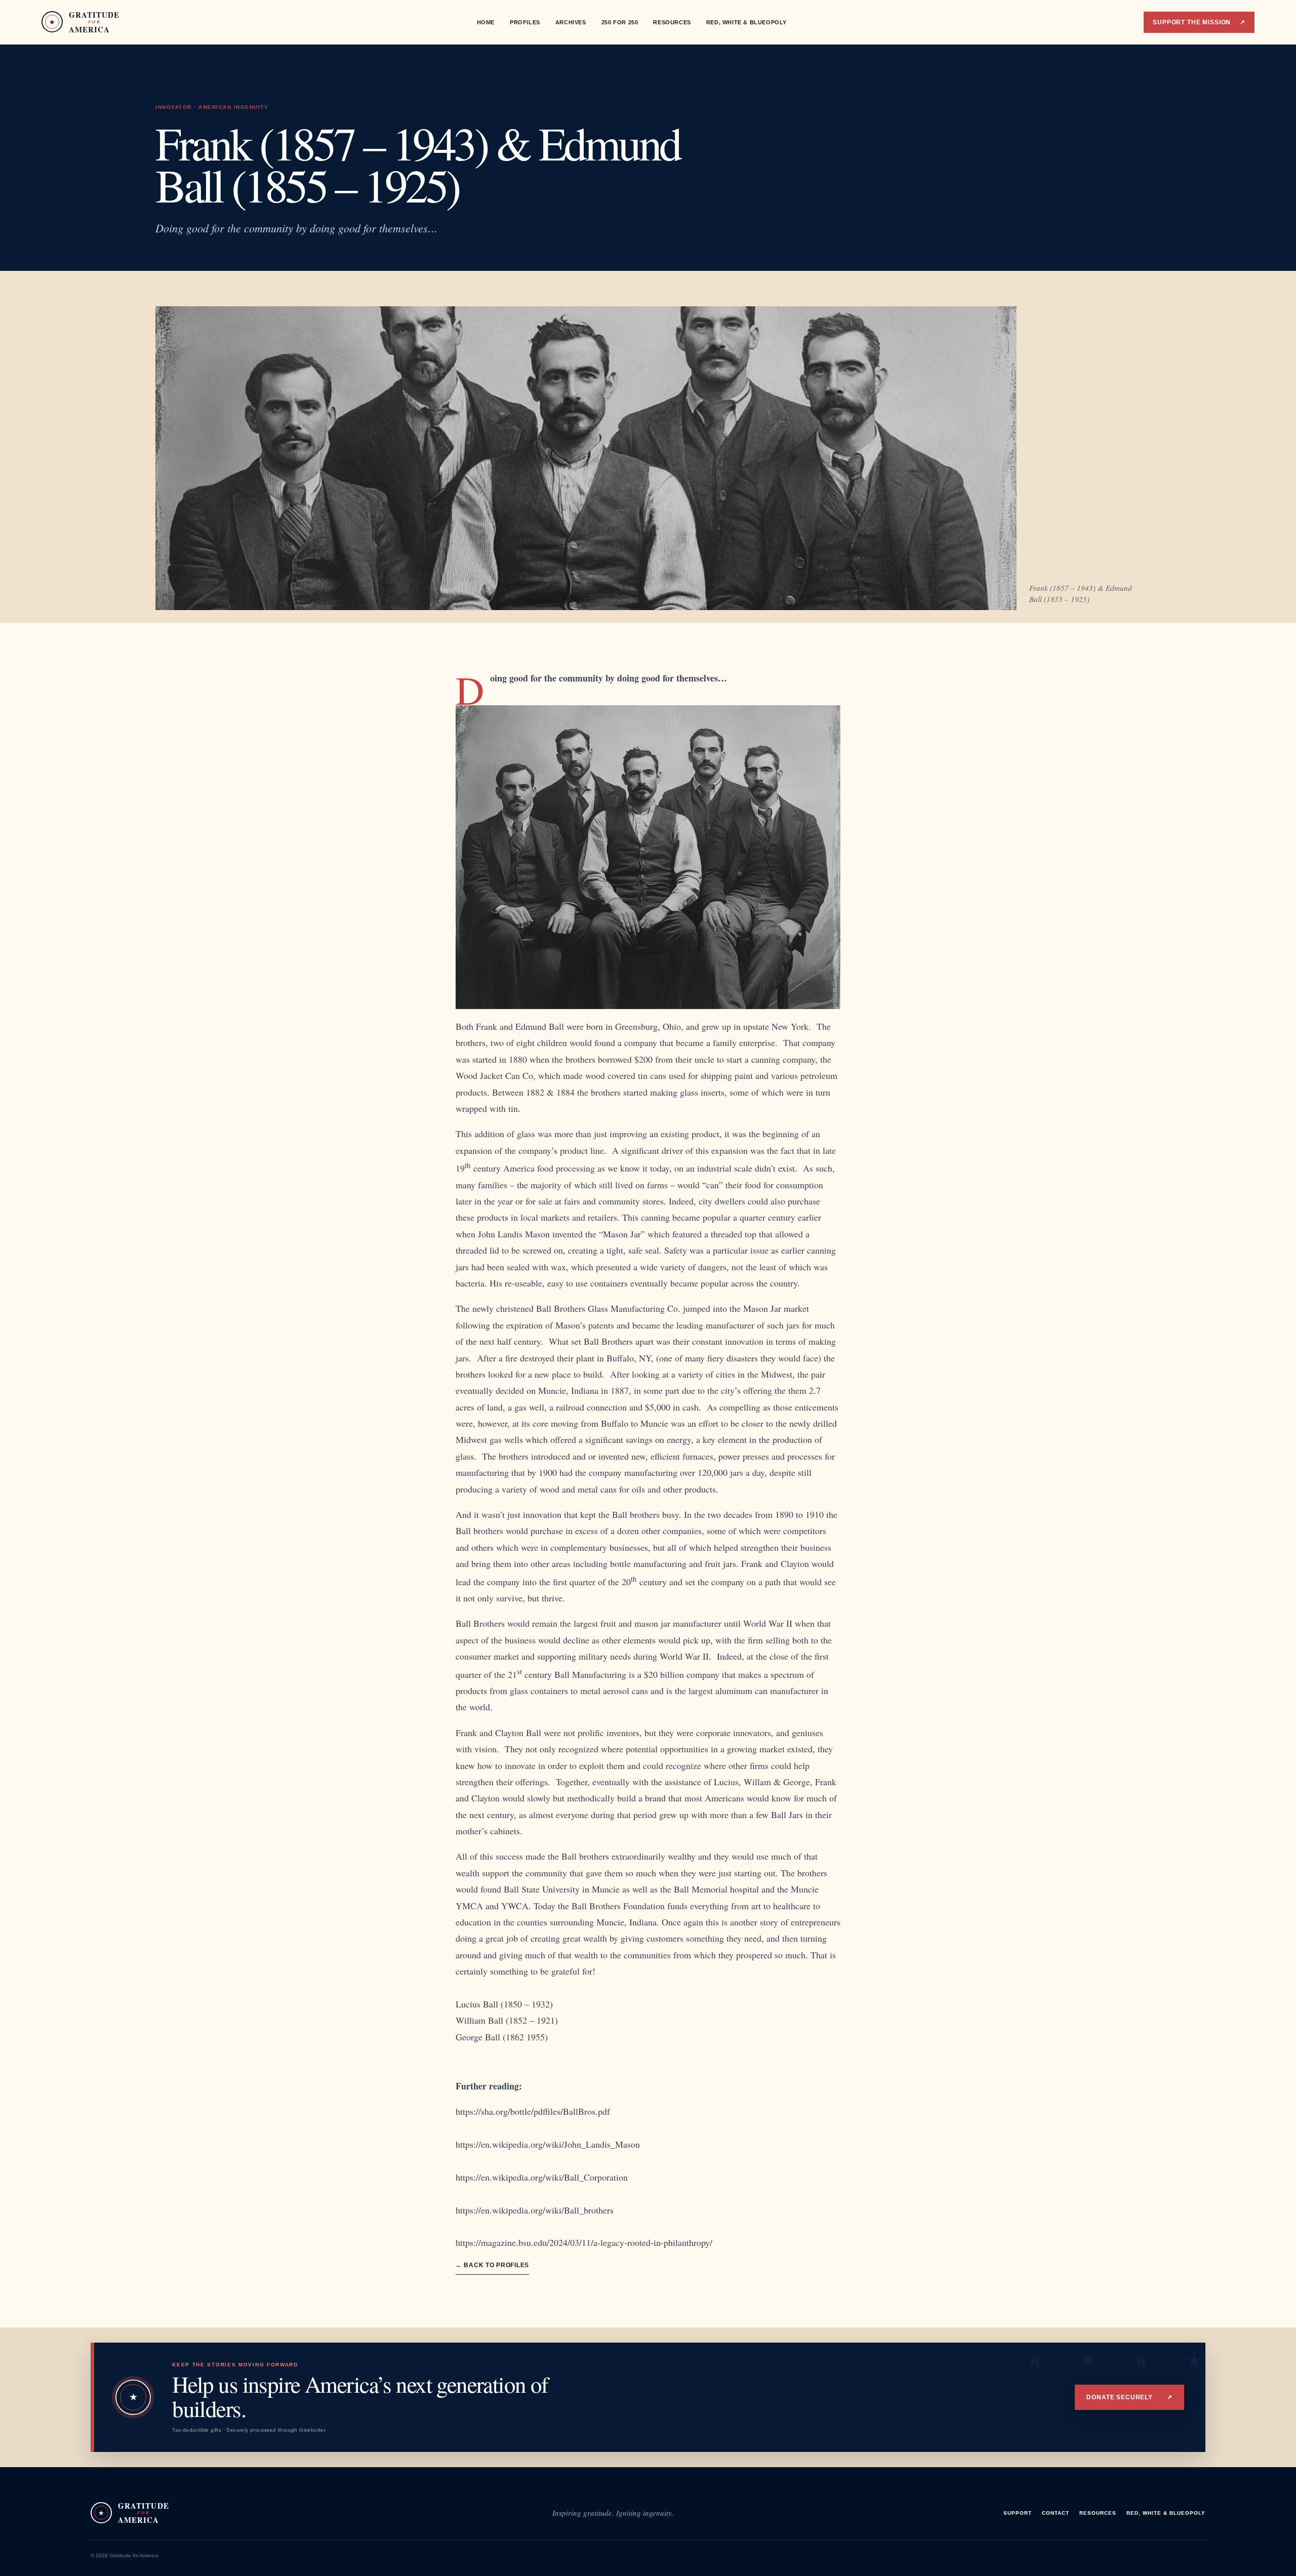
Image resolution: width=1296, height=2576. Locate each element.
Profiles (525, 22)
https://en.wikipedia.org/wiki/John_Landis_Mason (548, 2144)
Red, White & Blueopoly (746, 22)
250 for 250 (620, 22)
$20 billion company (683, 1674)
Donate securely (1129, 2397)
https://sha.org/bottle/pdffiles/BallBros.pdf (533, 2111)
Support (1018, 2513)
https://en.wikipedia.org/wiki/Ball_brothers (535, 2210)
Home (486, 22)
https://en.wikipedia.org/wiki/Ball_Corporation (542, 2177)
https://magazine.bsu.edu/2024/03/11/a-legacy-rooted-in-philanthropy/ (584, 2242)
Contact (1056, 2513)
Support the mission (1199, 22)
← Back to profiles (492, 2265)
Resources (672, 22)
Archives (571, 22)
